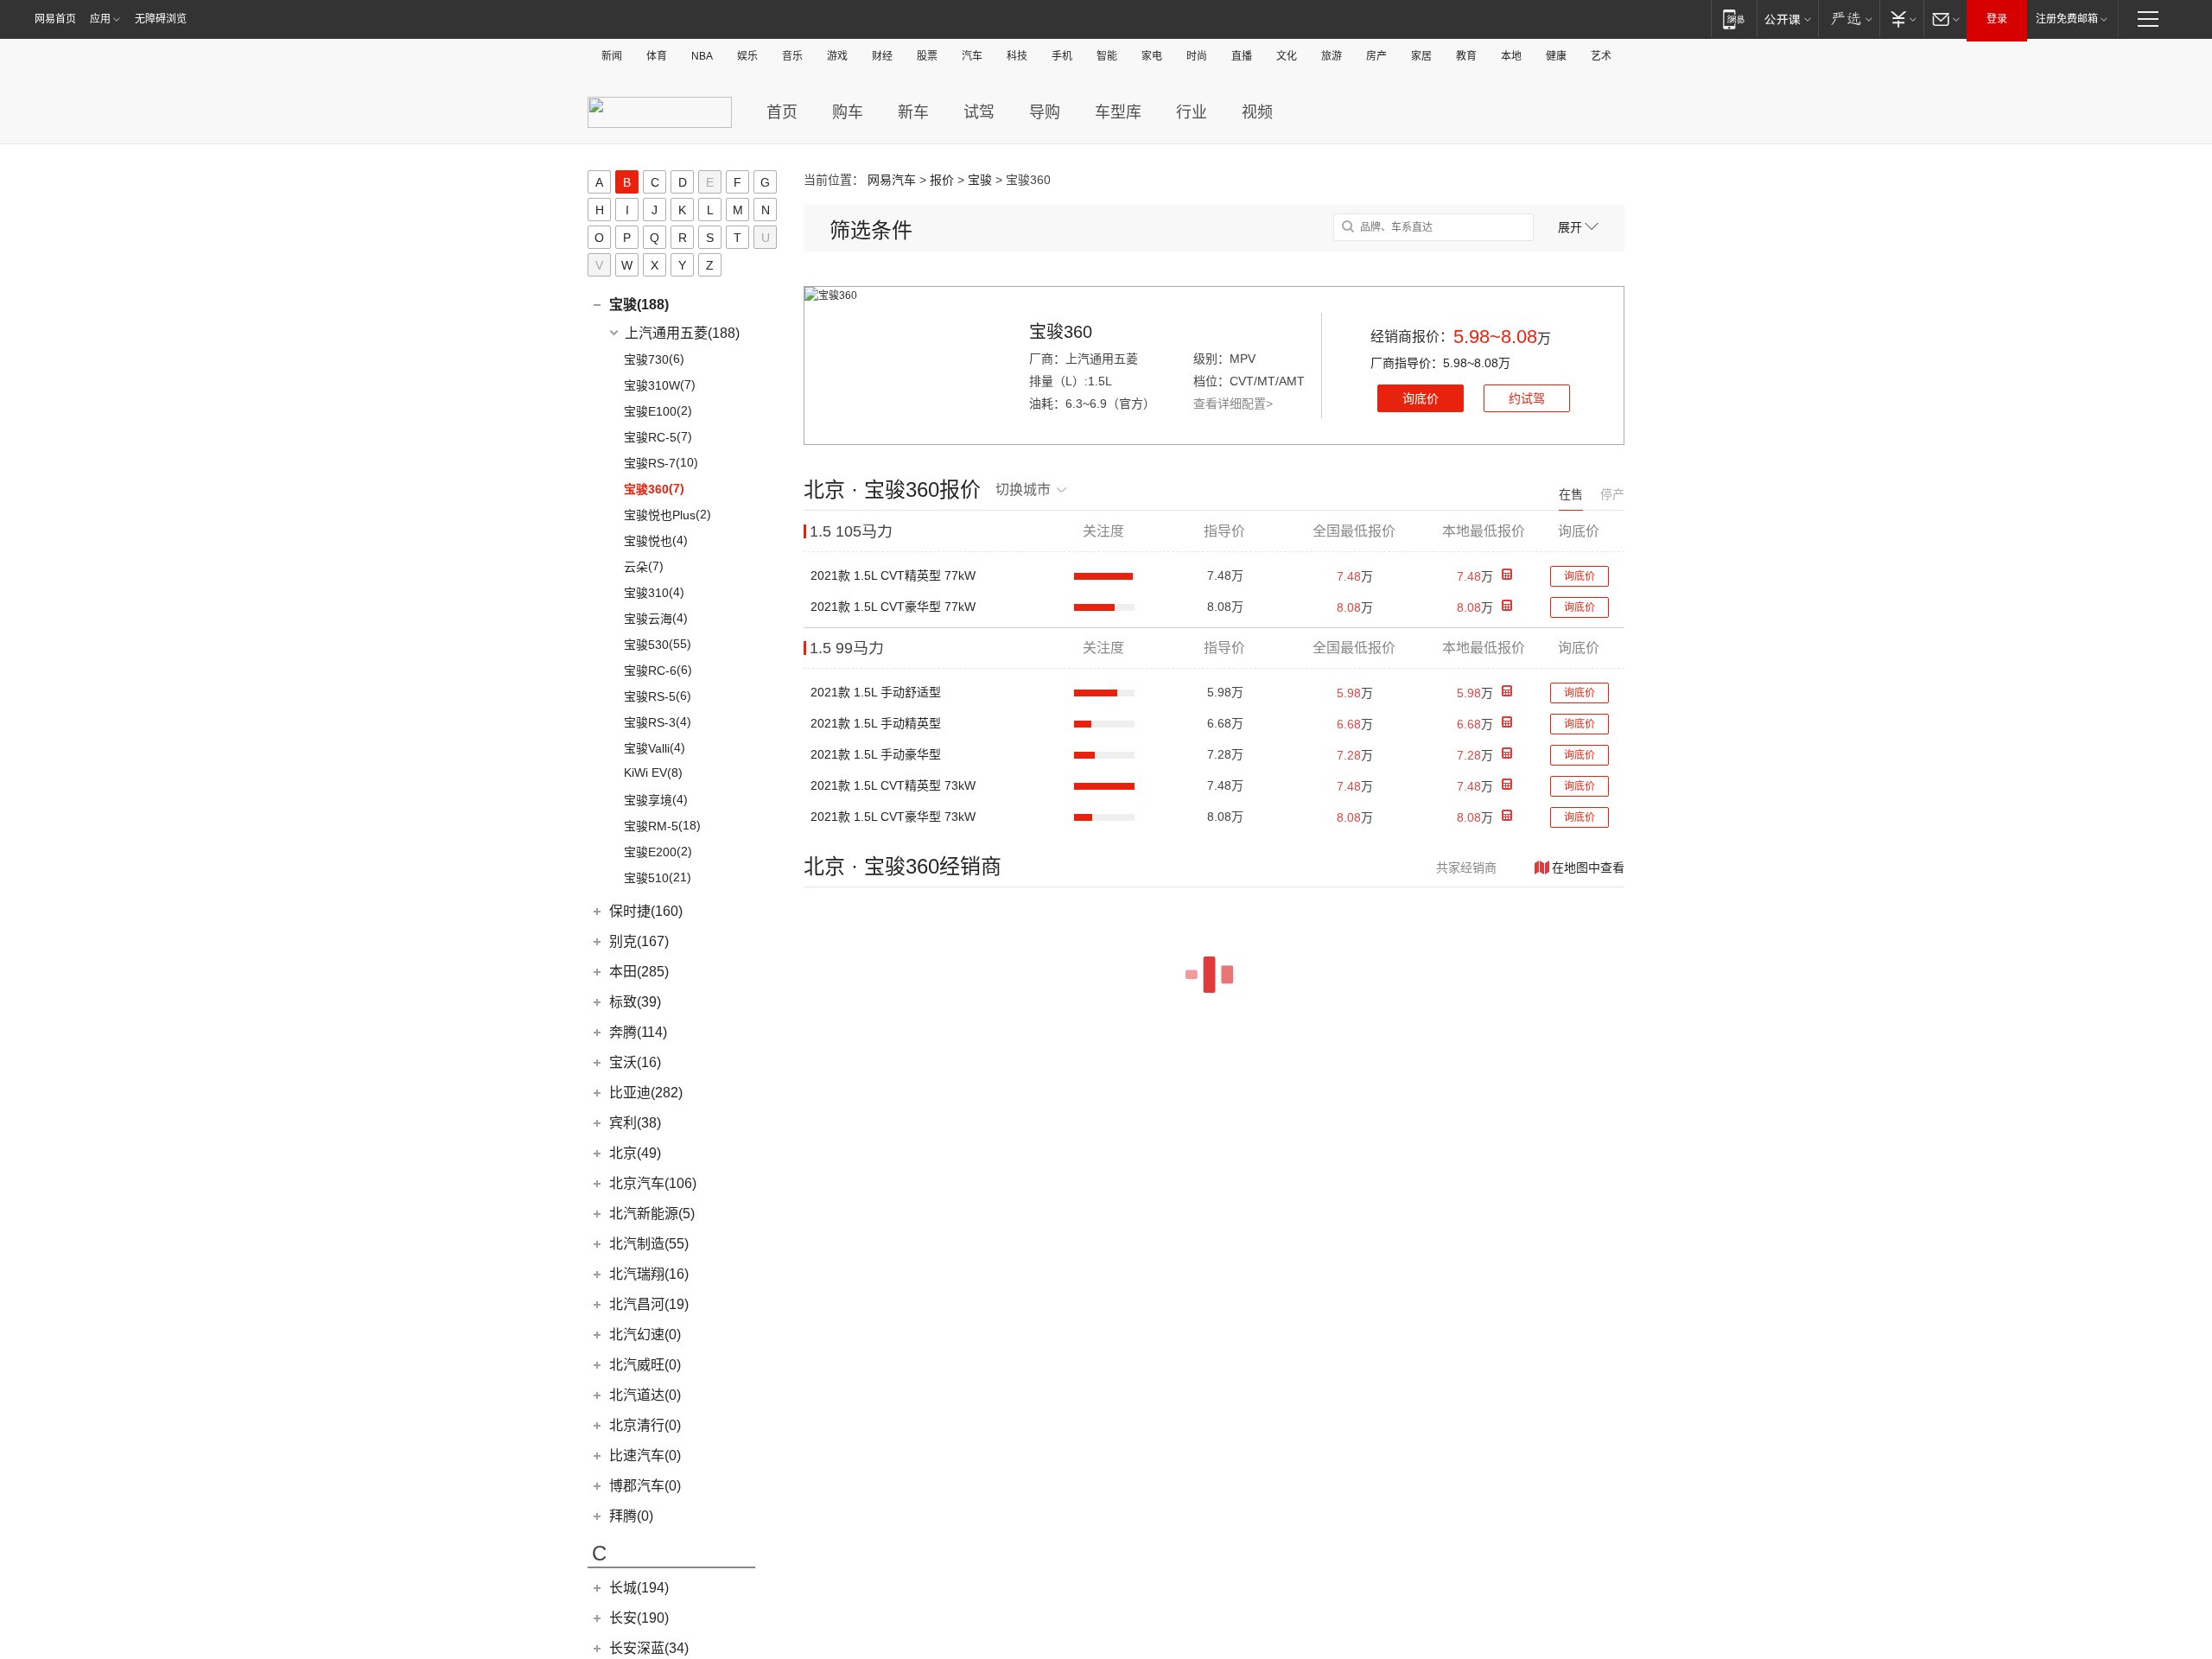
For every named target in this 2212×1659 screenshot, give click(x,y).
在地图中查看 (1588, 868)
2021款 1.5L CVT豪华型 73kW (893, 817)
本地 (1511, 56)
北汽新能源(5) (652, 1214)
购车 (848, 112)
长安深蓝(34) (649, 1648)
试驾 (979, 112)
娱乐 (747, 56)
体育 (657, 56)
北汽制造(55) (649, 1244)
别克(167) (639, 941)
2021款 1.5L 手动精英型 (876, 723)
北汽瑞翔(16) (649, 1274)
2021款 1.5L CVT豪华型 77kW (893, 607)
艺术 (1601, 56)
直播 (1242, 56)
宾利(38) (635, 1123)
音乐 (792, 56)
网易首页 (55, 19)
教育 (1466, 56)
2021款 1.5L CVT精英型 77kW (893, 575)
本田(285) (639, 972)
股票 (927, 56)
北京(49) (635, 1153)
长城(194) (639, 1588)
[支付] (1901, 19)
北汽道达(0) (645, 1395)
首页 (782, 112)
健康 (1556, 56)
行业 (1192, 112)
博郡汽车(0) (645, 1486)
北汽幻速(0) (645, 1335)
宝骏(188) (639, 305)
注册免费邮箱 (2067, 19)
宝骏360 (1061, 332)
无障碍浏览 (161, 19)
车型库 (1118, 112)
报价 (942, 180)
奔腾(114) (638, 1032)
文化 (1287, 56)
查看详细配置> (1233, 404)
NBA (702, 56)
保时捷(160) (646, 911)
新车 (913, 112)
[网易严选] (1849, 19)
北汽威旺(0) (645, 1365)
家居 (1421, 56)
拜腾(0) (631, 1516)
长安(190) (639, 1618)
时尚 (1197, 56)
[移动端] (1734, 19)
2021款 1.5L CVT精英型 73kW (893, 785)
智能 (1107, 56)
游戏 (837, 56)
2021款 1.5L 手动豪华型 (876, 754)
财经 (882, 56)
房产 (1376, 56)
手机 (1062, 56)
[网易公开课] (1787, 19)
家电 (1152, 56)
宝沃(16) (635, 1062)
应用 (100, 19)
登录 (1997, 19)
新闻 (612, 56)
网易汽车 (892, 180)
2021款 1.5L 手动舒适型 (876, 692)
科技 (1017, 56)
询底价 (1421, 398)
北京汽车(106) (653, 1183)
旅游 (1332, 56)
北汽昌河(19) (649, 1304)
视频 (1257, 112)
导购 (1045, 112)
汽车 (972, 56)
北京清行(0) (645, 1425)
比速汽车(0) (645, 1456)
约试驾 (1527, 398)
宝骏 (980, 180)
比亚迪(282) (646, 1093)
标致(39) (635, 1002)
